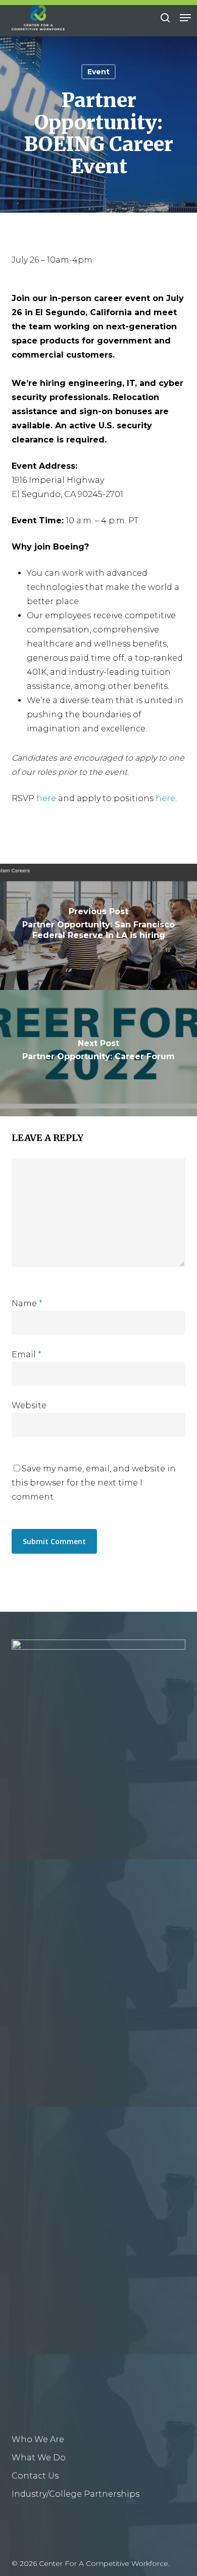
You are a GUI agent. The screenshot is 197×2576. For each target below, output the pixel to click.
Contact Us (35, 2476)
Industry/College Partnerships (76, 2494)
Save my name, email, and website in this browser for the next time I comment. (94, 1483)
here (46, 798)
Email (27, 1354)
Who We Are (38, 2439)
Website (29, 1405)
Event (98, 72)
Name (27, 1303)
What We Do (39, 2458)
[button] (185, 18)
